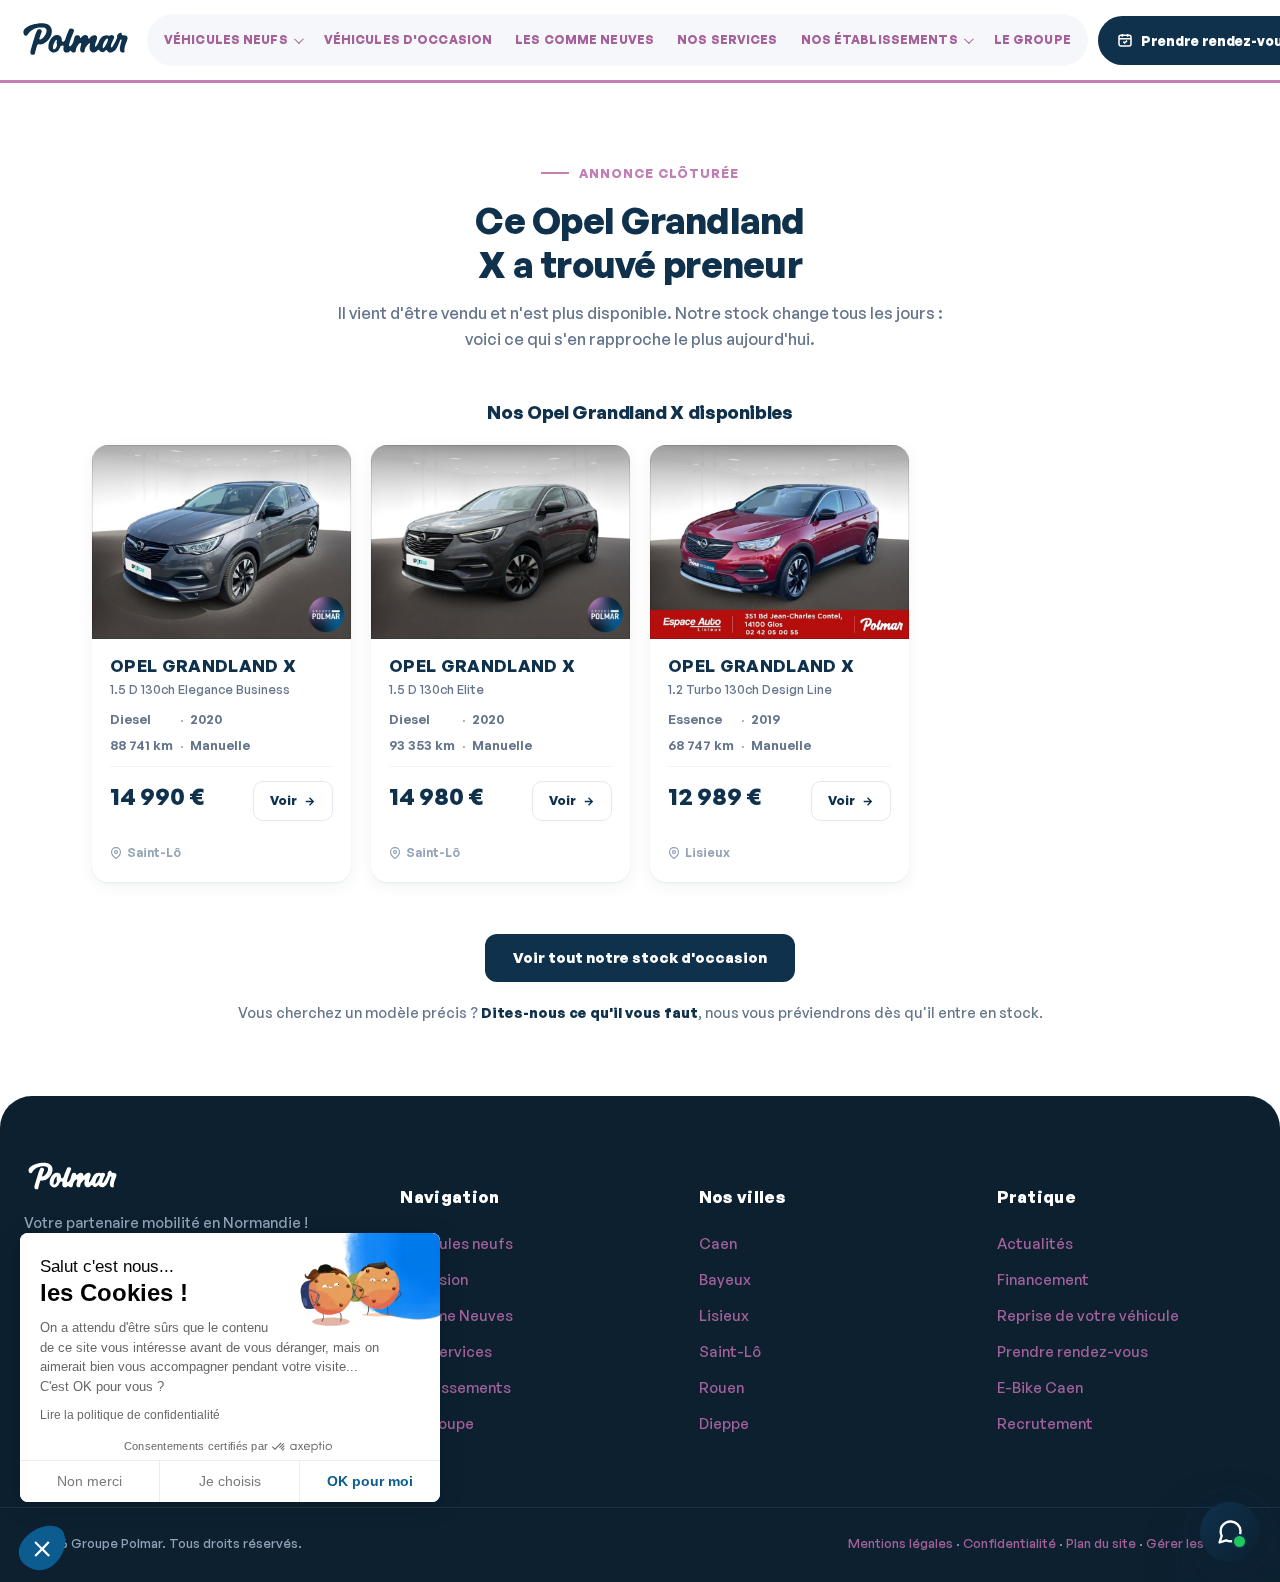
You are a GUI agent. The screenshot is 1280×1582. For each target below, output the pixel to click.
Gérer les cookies (1201, 1543)
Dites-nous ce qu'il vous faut (589, 1012)
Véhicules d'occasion (408, 39)
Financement (1043, 1279)
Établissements (455, 1387)
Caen (718, 1243)
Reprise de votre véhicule (1088, 1315)
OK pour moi (370, 1481)
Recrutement (1045, 1423)
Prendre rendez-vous (1072, 1351)
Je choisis (230, 1481)
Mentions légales (900, 1543)
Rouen (721, 1387)
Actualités (1035, 1243)
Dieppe (724, 1423)
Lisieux (724, 1315)
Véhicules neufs (226, 39)
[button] (42, 1548)
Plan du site (1101, 1543)
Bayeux (725, 1279)
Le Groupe (1032, 39)
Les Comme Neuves (584, 39)
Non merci (89, 1481)
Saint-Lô (730, 1351)
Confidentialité (1009, 1543)
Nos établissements (879, 39)
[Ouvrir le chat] (1230, 1532)
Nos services (727, 39)
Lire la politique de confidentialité (130, 1415)
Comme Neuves (456, 1315)
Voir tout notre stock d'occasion (640, 957)
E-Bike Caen (1040, 1387)
